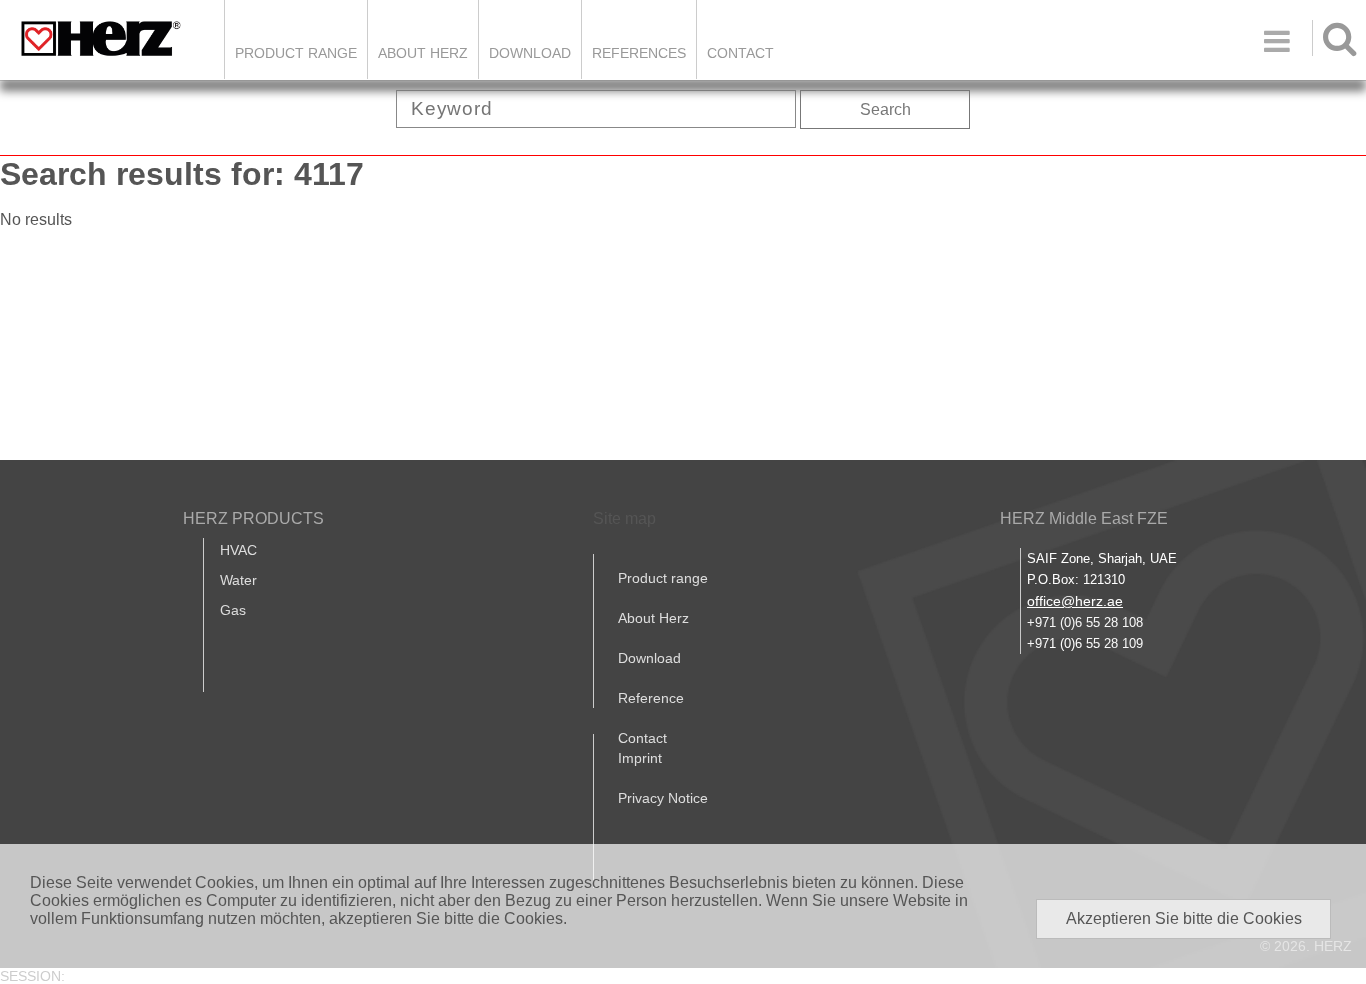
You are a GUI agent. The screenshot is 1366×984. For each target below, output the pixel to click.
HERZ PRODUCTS (253, 518)
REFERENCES (639, 53)
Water (238, 580)
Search (885, 109)
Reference (651, 698)
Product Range (296, 53)
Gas (233, 610)
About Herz (653, 618)
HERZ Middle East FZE (1084, 518)
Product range (663, 578)
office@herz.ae (1075, 601)
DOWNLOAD (530, 53)
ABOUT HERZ (423, 53)
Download (649, 658)
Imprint (640, 758)
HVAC (238, 550)
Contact (740, 53)
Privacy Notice (663, 798)
